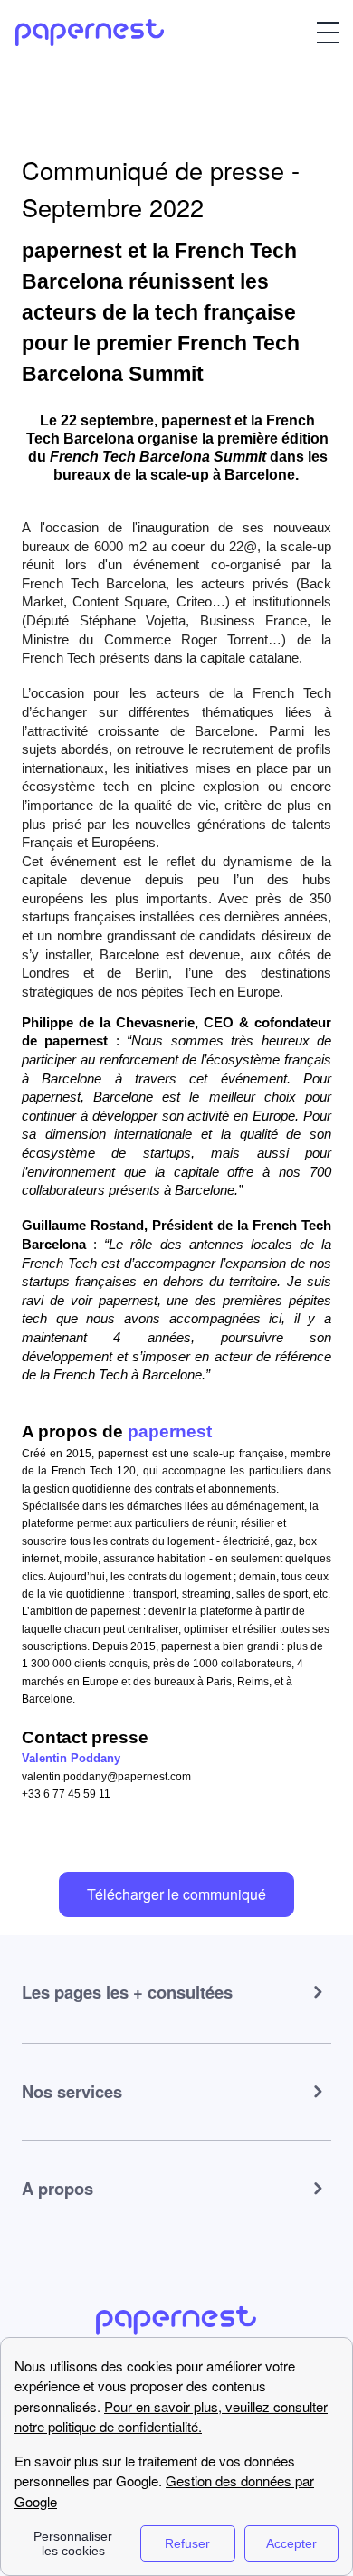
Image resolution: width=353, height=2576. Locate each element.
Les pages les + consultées (127, 1992)
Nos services (72, 2091)
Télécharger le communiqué (176, 1894)
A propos (57, 2188)
